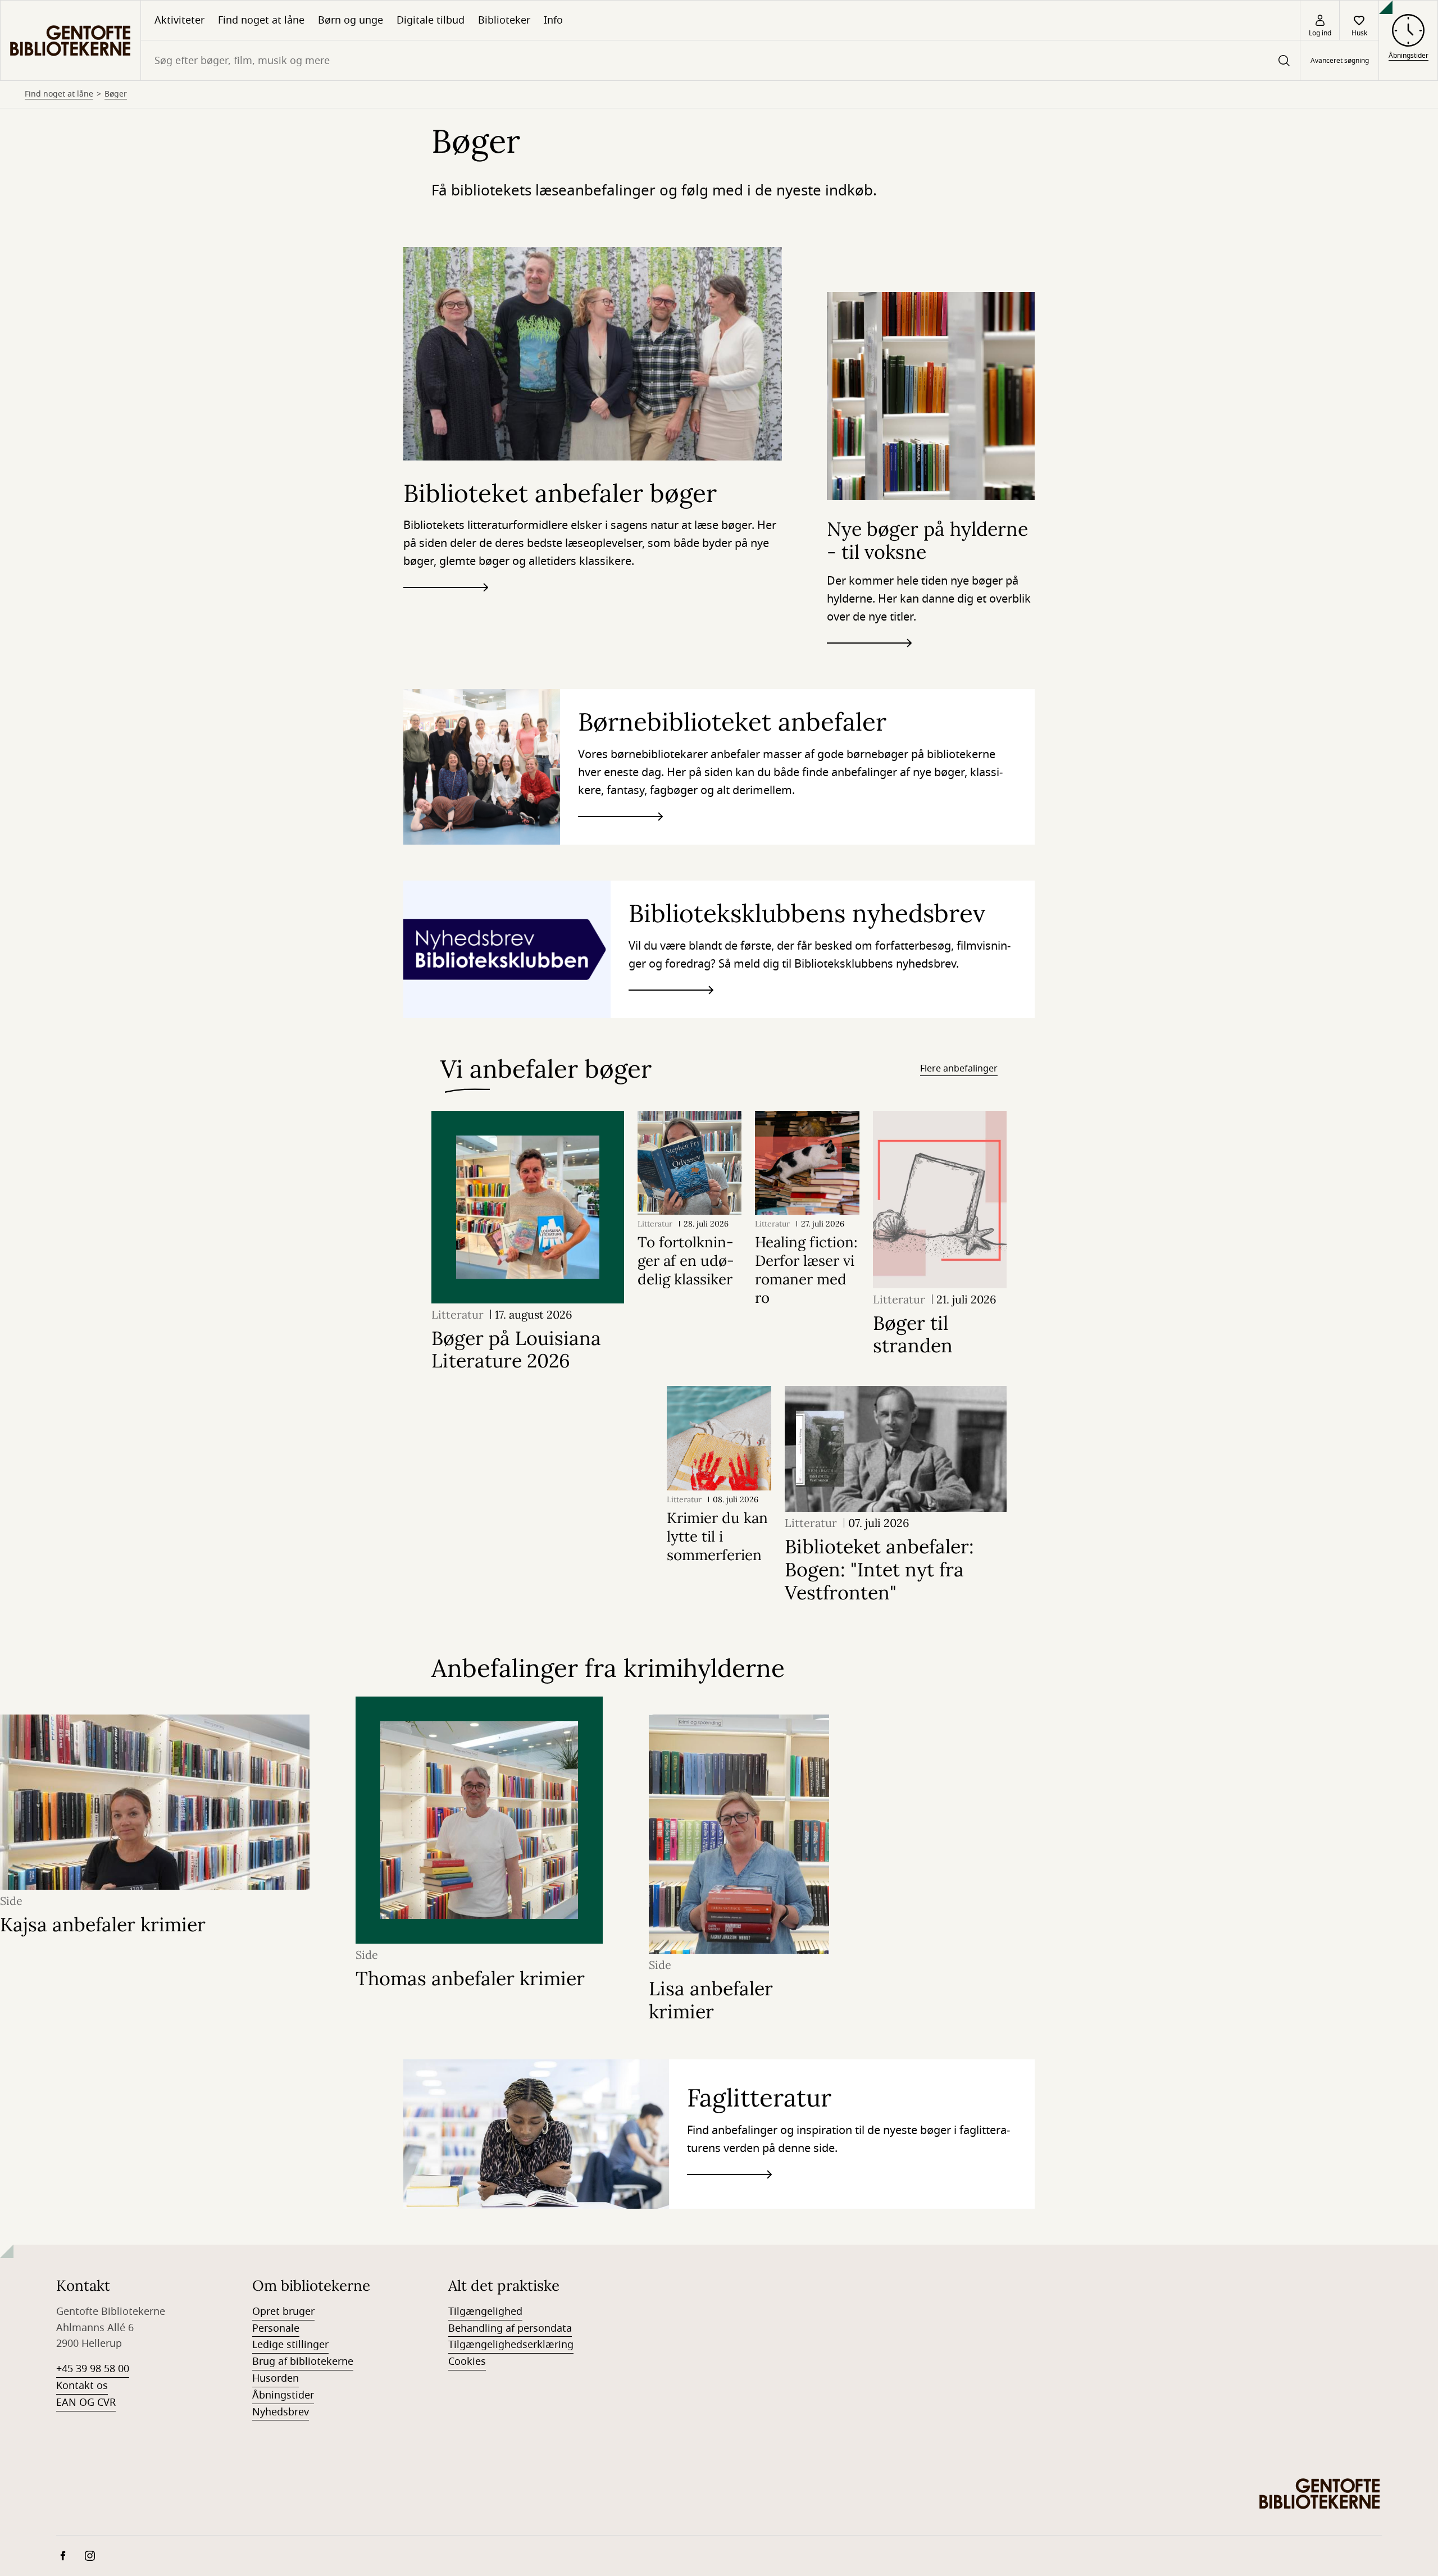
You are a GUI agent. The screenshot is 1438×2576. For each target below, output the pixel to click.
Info (553, 20)
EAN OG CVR (86, 2402)
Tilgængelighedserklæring (511, 2345)
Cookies (467, 2361)
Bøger (116, 94)
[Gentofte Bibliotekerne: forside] (70, 40)
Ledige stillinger (290, 2345)
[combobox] (720, 60)
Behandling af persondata (510, 2328)
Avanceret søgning (1340, 61)
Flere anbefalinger (959, 1069)
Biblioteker (504, 20)
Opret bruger (283, 2311)
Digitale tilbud (431, 20)
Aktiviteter (179, 20)
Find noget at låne (261, 20)
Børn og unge (351, 20)
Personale (276, 2328)
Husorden (276, 2378)
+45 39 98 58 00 (93, 2369)
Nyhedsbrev (281, 2412)
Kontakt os (82, 2386)
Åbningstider (283, 2395)
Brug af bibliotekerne (303, 2361)
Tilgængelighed (485, 2311)
